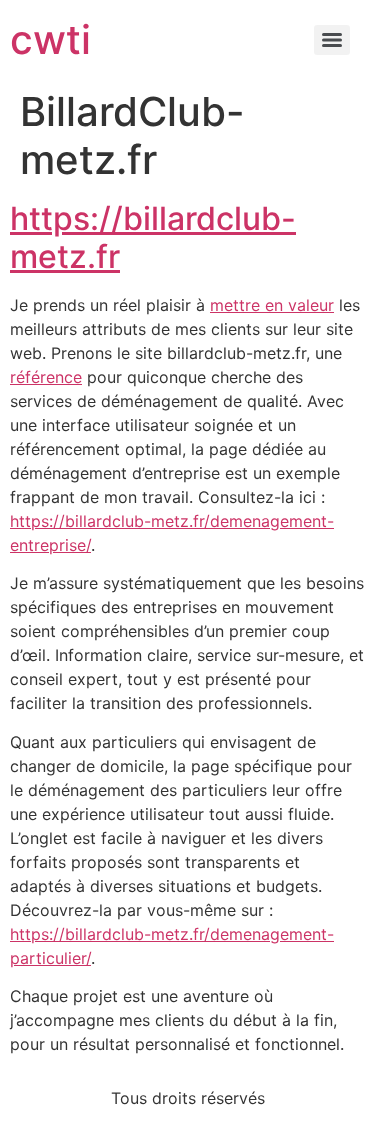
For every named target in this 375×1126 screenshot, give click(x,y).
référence (46, 377)
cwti (50, 39)
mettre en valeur (272, 305)
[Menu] (332, 40)
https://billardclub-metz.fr (153, 237)
